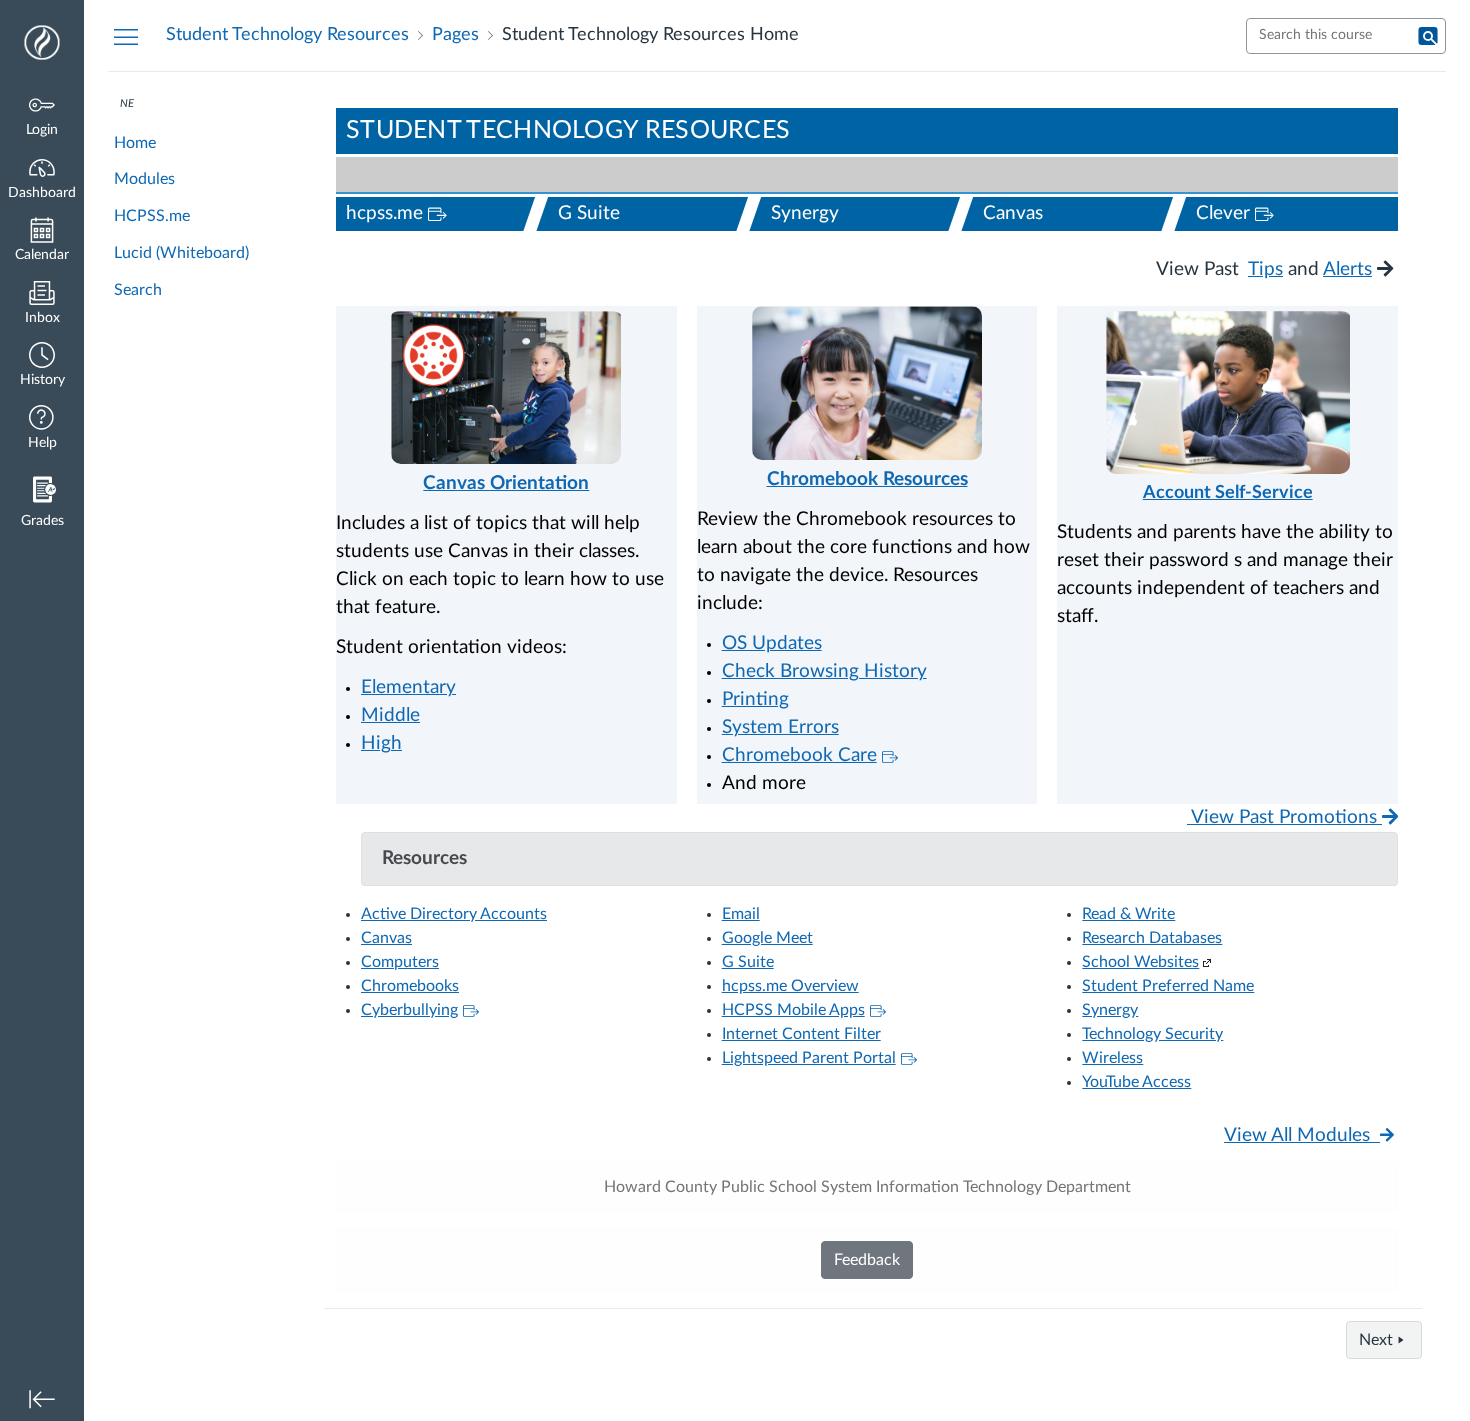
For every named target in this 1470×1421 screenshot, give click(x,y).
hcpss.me (447, 213)
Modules (144, 179)
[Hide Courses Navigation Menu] (126, 36)
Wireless (1112, 1058)
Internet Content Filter (801, 1034)
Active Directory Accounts (454, 914)
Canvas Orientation (506, 483)
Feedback (867, 1260)
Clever (1297, 213)
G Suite (589, 213)
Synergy (805, 213)
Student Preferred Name (1168, 986)
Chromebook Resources (867, 479)
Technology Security (1152, 1034)
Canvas (1013, 213)
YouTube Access (1136, 1082)
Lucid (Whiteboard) (181, 253)
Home (135, 143)
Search (138, 290)
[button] (42, 366)
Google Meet (767, 938)
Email (741, 914)
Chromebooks (410, 986)
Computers (400, 962)
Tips (1265, 269)
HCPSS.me (152, 216)
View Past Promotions (1284, 817)
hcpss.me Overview (790, 986)
